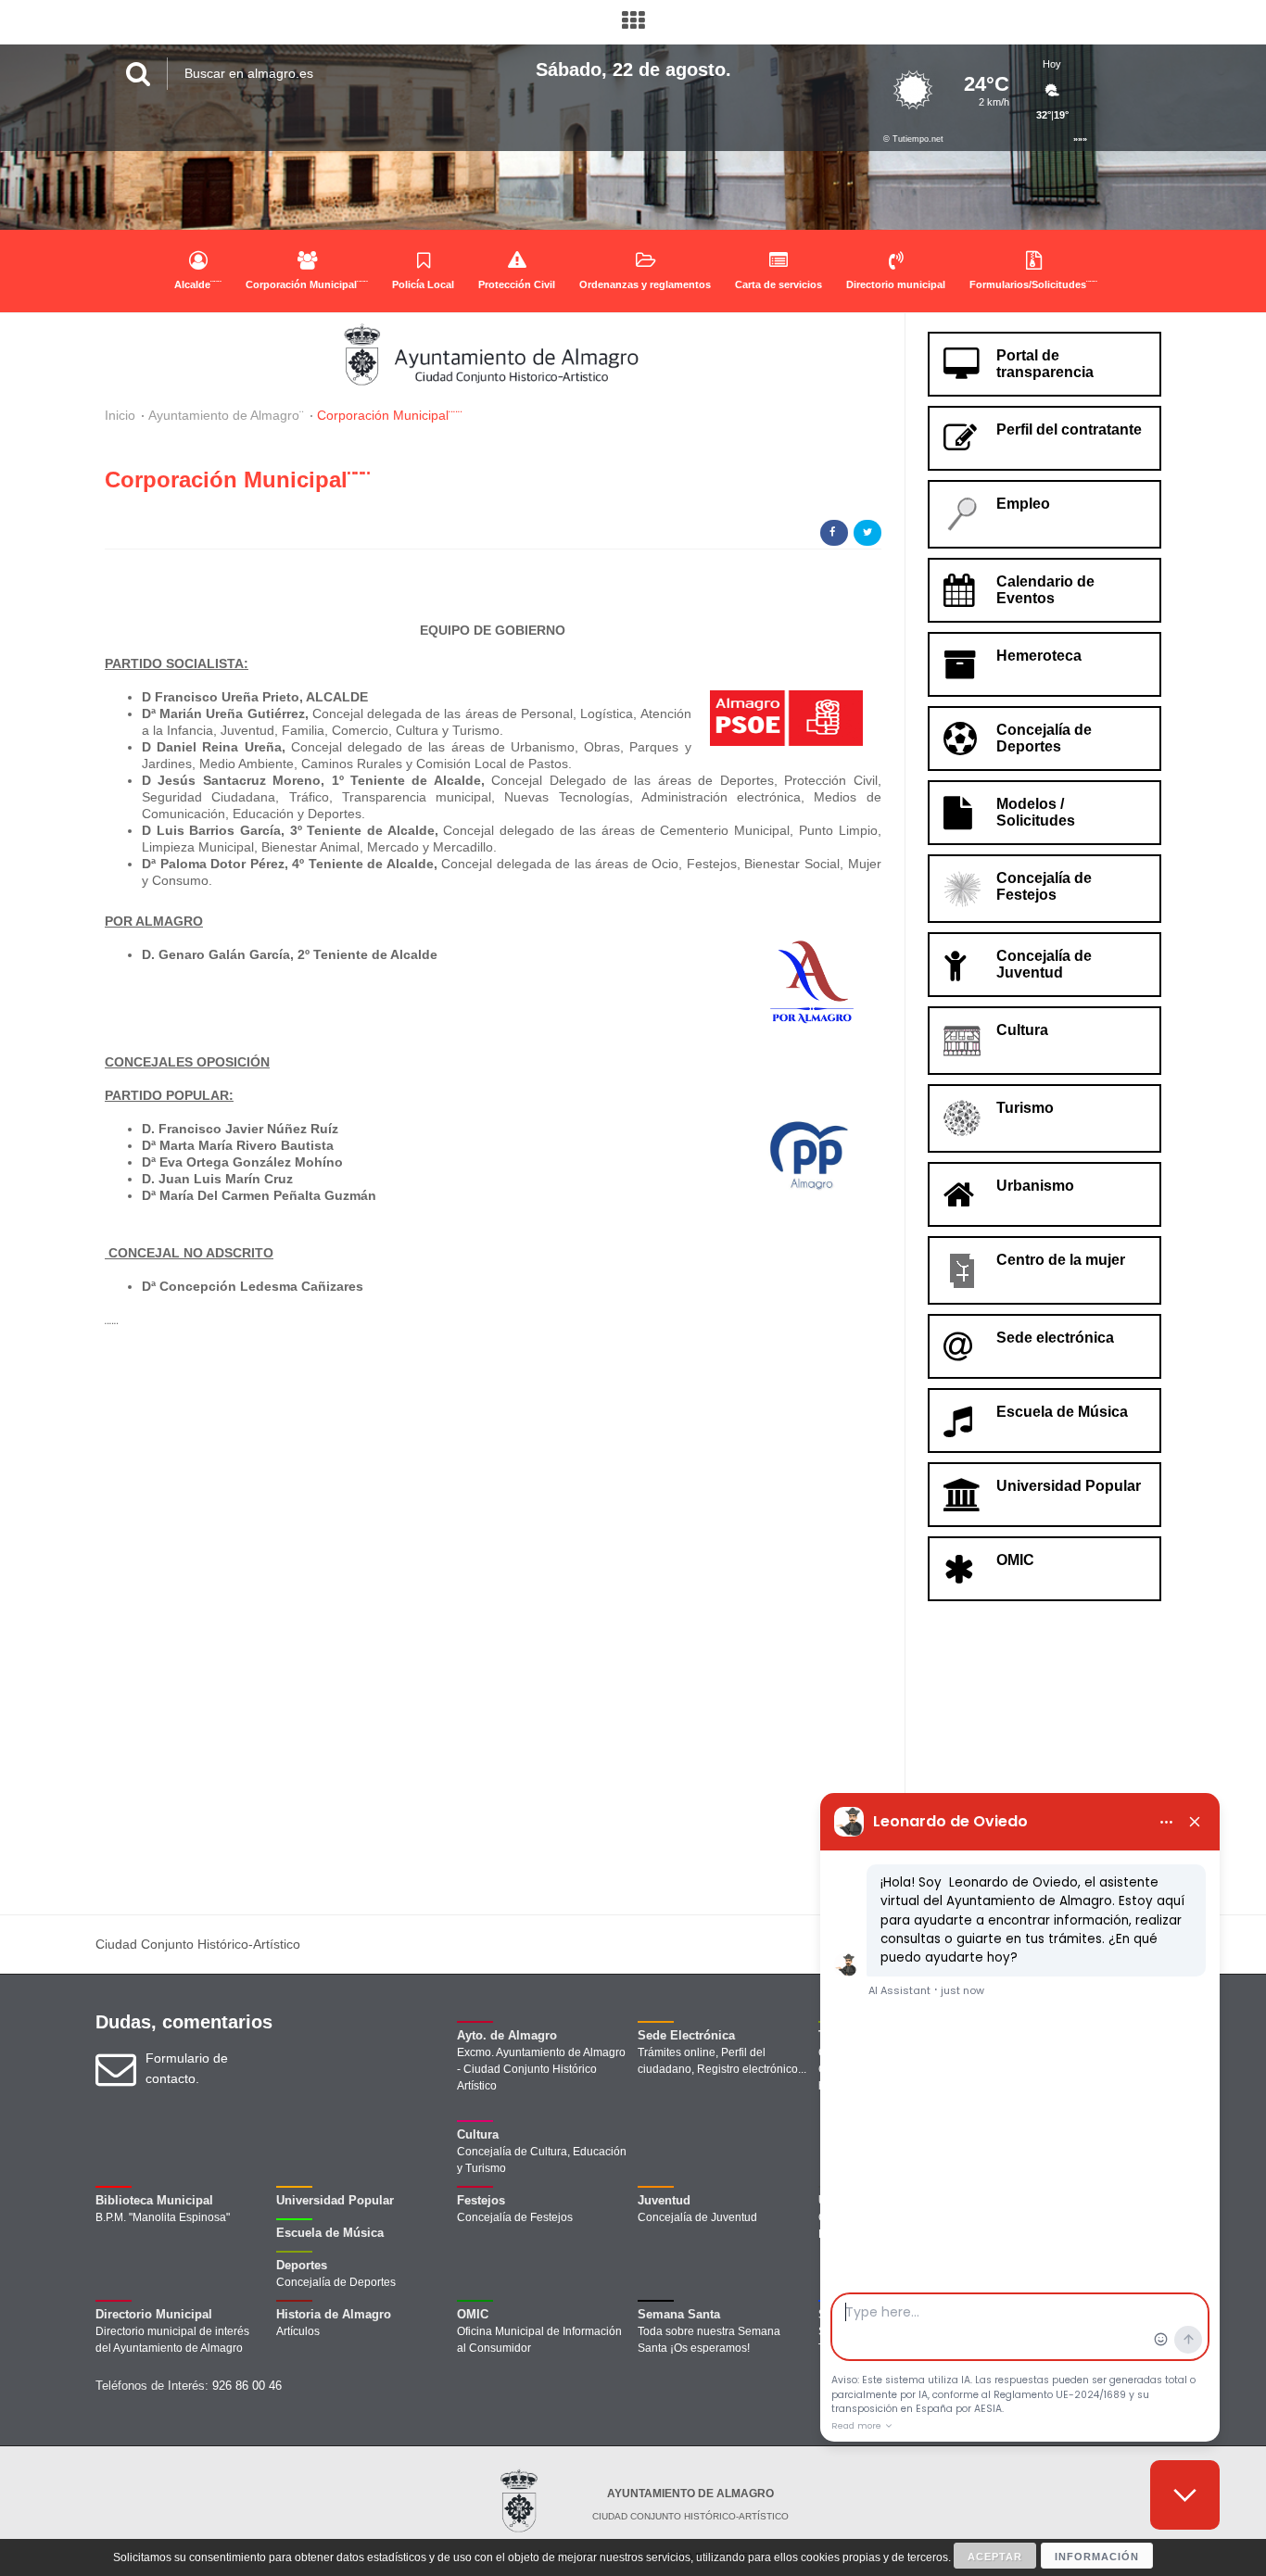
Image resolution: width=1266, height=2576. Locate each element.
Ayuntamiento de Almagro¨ (226, 415)
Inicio (120, 415)
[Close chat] (1185, 2495)
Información (1097, 2557)
